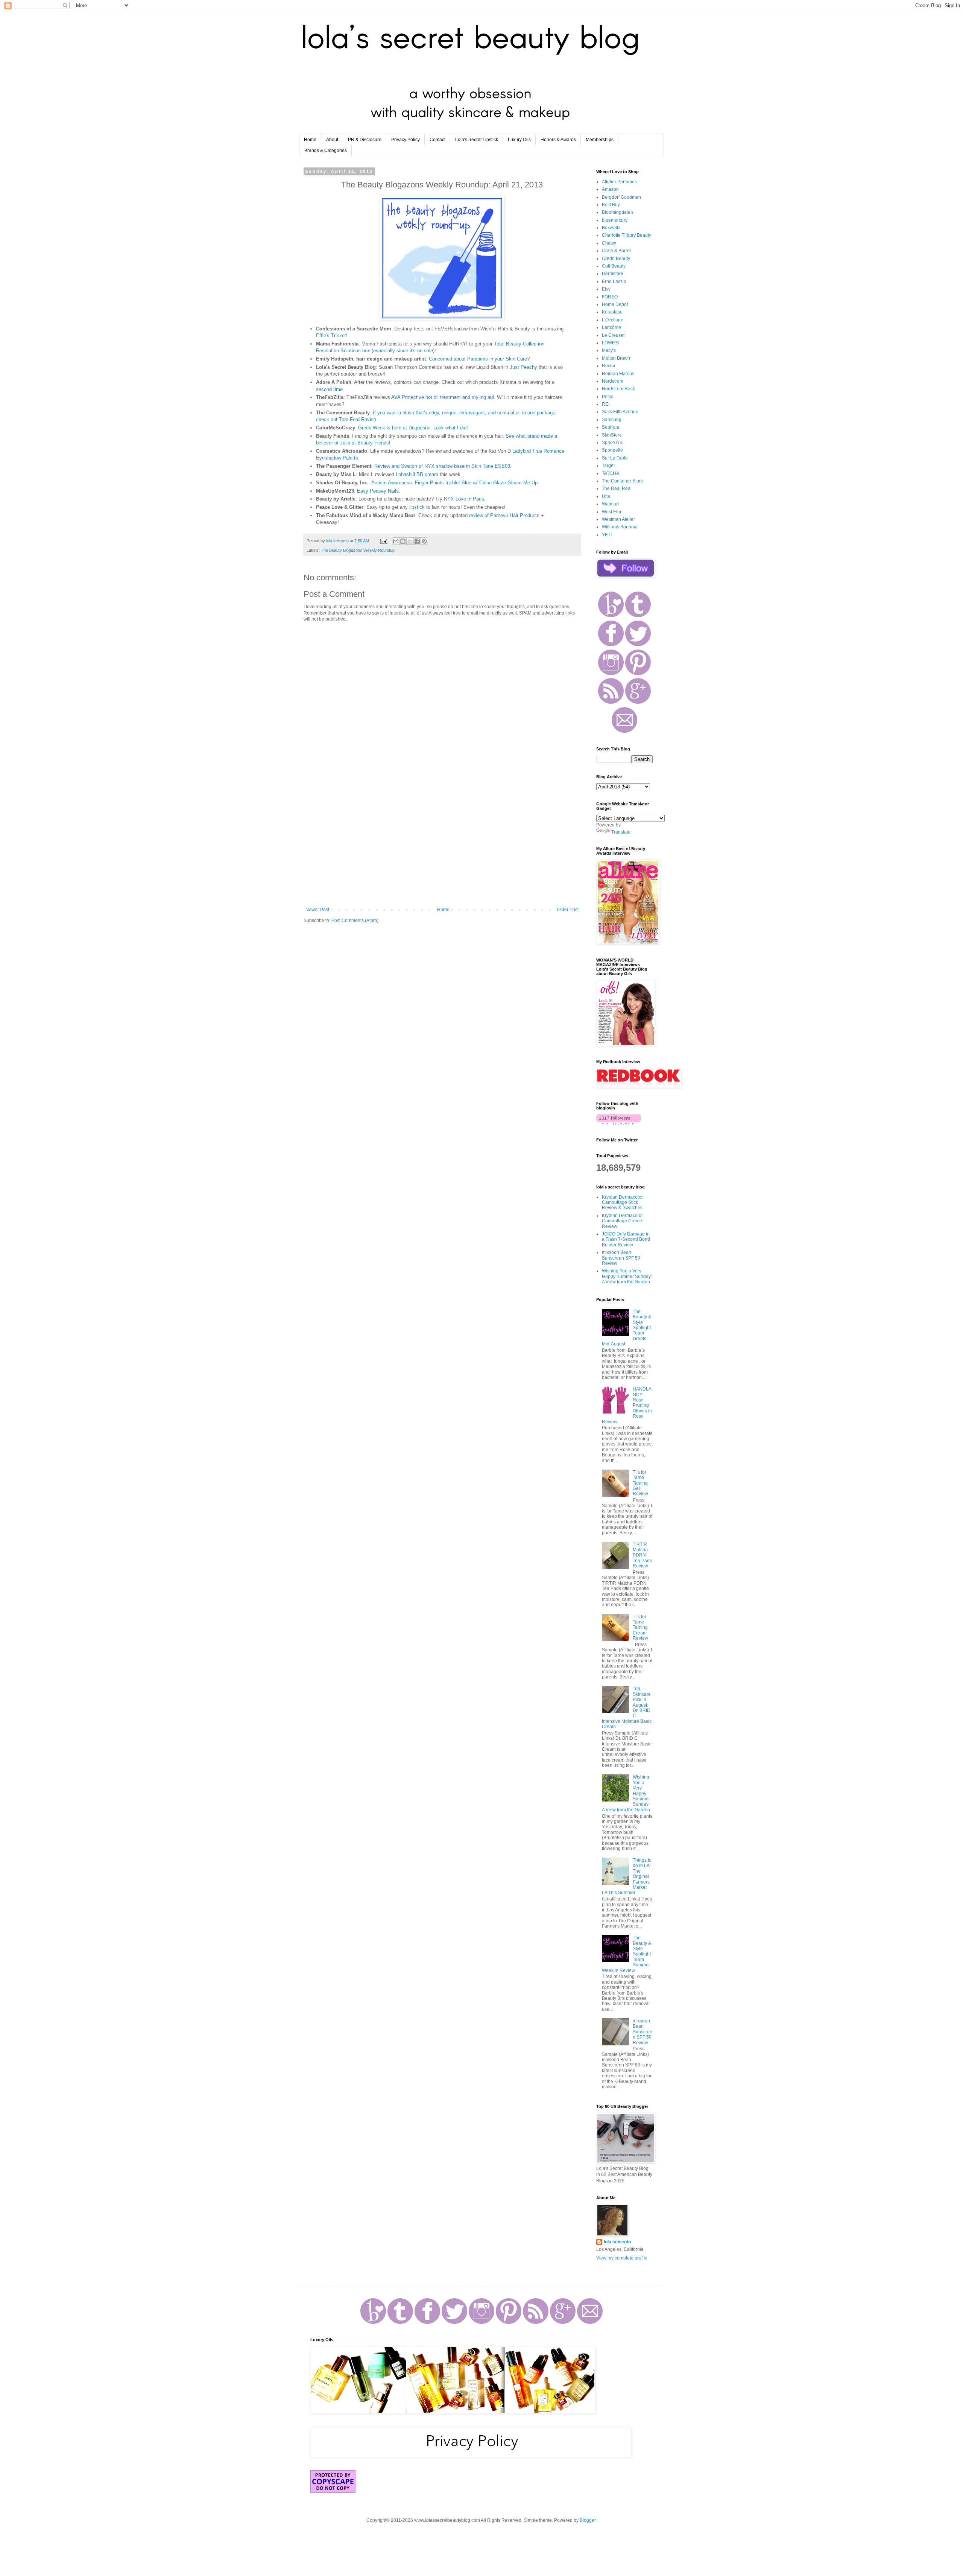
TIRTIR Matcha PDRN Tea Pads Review (642, 1555)
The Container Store (623, 481)
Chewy (609, 243)
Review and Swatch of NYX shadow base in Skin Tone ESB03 (442, 466)
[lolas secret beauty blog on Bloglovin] (619, 1123)
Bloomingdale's (618, 212)
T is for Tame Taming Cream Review (640, 1628)
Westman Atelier (618, 519)
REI (606, 404)
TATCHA (611, 473)
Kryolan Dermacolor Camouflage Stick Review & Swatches (622, 1203)
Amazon (610, 189)
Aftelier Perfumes (619, 182)
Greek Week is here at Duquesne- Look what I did (412, 428)
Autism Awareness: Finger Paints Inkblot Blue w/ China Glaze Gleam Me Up (454, 483)
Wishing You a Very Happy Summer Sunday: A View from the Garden (627, 1276)
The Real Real (617, 488)
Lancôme (611, 327)
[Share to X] (410, 541)
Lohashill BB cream (417, 474)
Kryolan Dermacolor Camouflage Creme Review (622, 1221)
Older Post (568, 910)
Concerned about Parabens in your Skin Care (478, 359)
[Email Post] (383, 541)
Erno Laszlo (614, 281)
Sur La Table (615, 458)
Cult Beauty (614, 266)
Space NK (612, 443)
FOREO (610, 297)
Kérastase (612, 312)
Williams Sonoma (620, 527)
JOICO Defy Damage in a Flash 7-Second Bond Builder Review (626, 1239)
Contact (437, 140)
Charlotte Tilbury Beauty (627, 235)
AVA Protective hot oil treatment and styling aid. (443, 397)
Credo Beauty (616, 259)
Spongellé (612, 450)
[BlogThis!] (403, 541)
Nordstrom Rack (618, 389)
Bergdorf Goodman (621, 197)
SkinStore (612, 435)
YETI (607, 535)
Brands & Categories (326, 151)
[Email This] (396, 541)
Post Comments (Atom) (355, 921)
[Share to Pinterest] (424, 541)
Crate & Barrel (616, 251)
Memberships (600, 140)
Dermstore (613, 274)
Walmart (610, 504)
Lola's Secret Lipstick (477, 140)
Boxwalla (611, 228)
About (332, 140)
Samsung (612, 420)
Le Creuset (613, 335)
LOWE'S (610, 343)
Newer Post (317, 910)
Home (310, 140)
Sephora (611, 427)
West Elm (611, 512)
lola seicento (617, 2242)
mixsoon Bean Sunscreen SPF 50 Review (621, 1258)
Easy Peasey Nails (378, 491)
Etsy (606, 289)
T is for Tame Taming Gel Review (640, 1483)
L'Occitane (613, 320)
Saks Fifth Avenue (620, 412)
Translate (621, 832)
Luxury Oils (519, 140)
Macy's (609, 350)
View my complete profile (622, 2258)
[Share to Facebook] (417, 541)
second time (329, 389)
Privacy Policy (406, 140)
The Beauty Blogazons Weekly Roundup (358, 550)
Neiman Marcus (618, 374)
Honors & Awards (558, 140)
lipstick (417, 507)
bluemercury (615, 220)
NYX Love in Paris (464, 499)
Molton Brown (616, 358)
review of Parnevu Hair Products (504, 515)
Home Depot (615, 304)
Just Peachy (523, 367)
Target (608, 466)
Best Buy (611, 205)
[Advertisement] (442, 845)
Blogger (588, 2520)
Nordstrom (613, 381)
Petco (608, 397)
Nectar (609, 366)
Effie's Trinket (331, 336)
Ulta (606, 496)
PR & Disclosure (365, 140)
